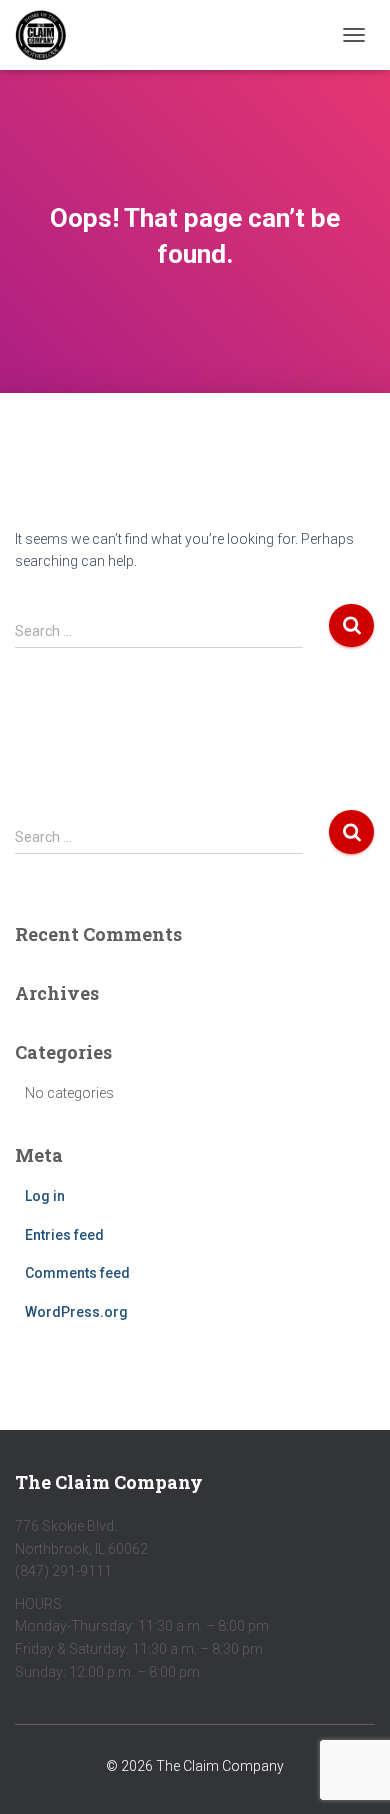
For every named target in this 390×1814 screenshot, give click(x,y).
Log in (45, 1196)
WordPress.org (76, 1312)
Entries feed (64, 1235)
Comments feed (77, 1273)
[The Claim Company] (48, 35)
